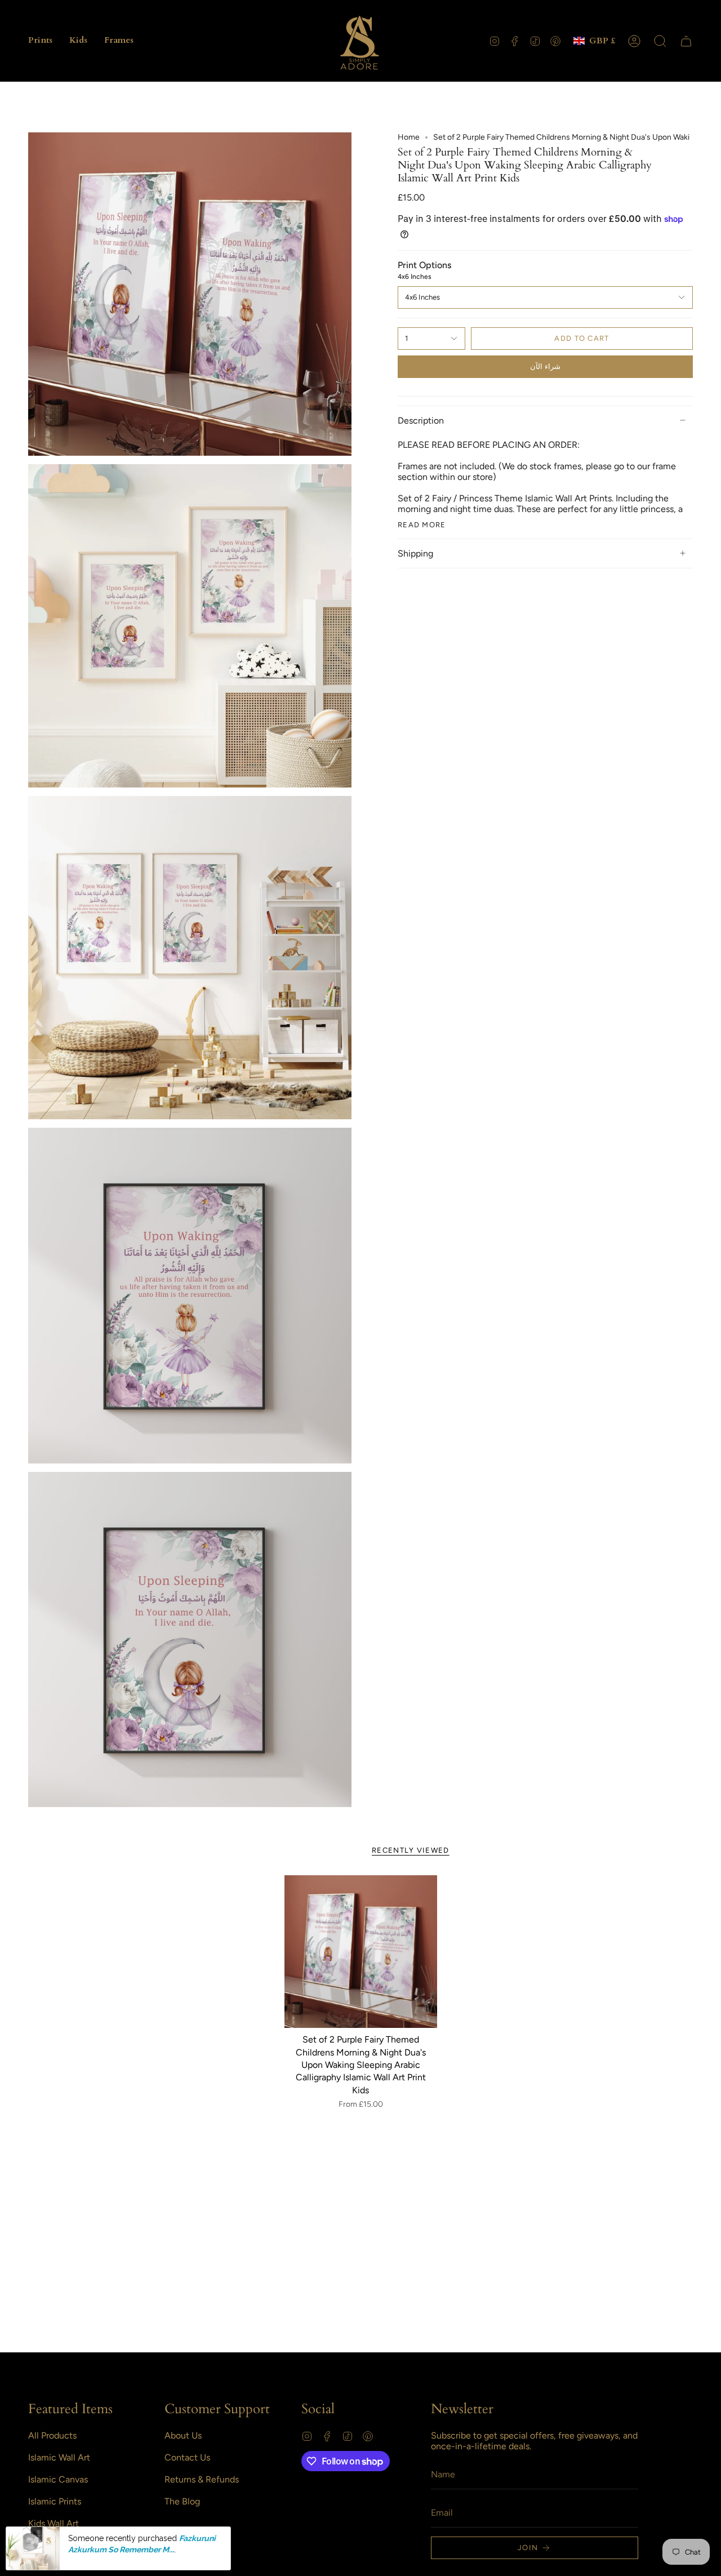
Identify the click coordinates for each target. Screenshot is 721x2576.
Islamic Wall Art (59, 2457)
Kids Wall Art (54, 2523)
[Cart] (686, 41)
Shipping (415, 553)
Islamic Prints (55, 2501)
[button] (40, 41)
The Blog (182, 2501)
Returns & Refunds (202, 2479)
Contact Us (187, 2457)
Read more (422, 525)
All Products (52, 2435)
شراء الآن (545, 366)
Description (421, 421)
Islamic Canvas (58, 2479)
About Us (183, 2435)
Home (409, 137)
